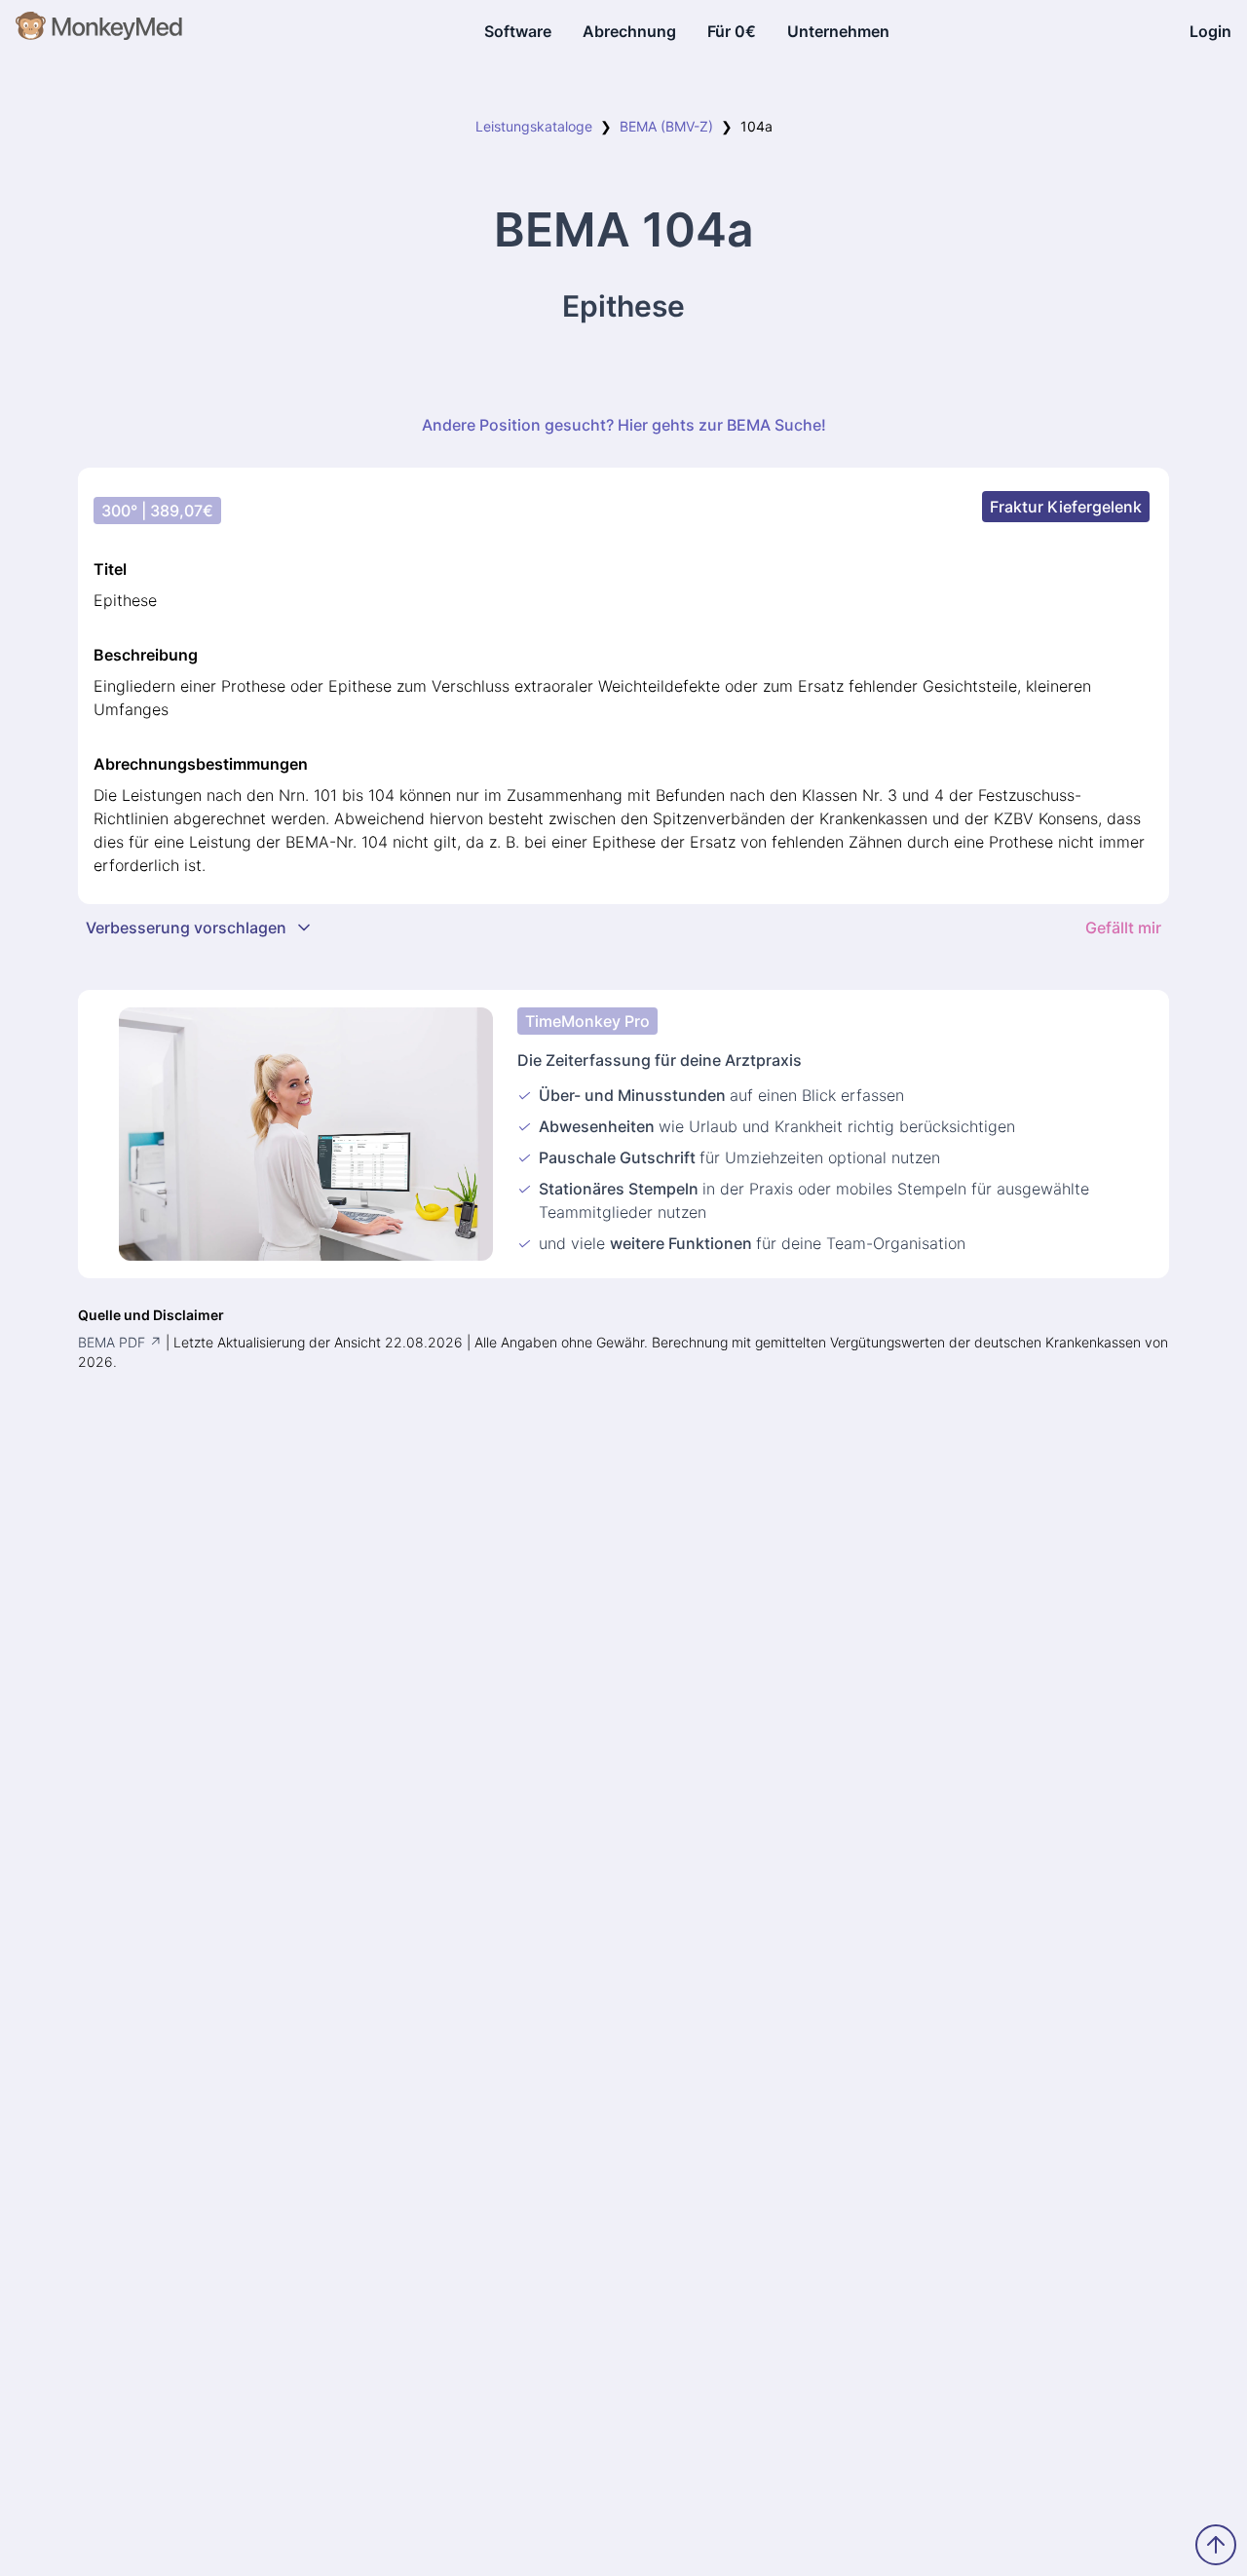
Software (518, 31)
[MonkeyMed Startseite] (100, 31)
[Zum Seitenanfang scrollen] (1216, 2545)
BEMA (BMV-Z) (666, 126)
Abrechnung (629, 31)
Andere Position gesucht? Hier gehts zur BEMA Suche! (624, 425)
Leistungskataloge (534, 126)
